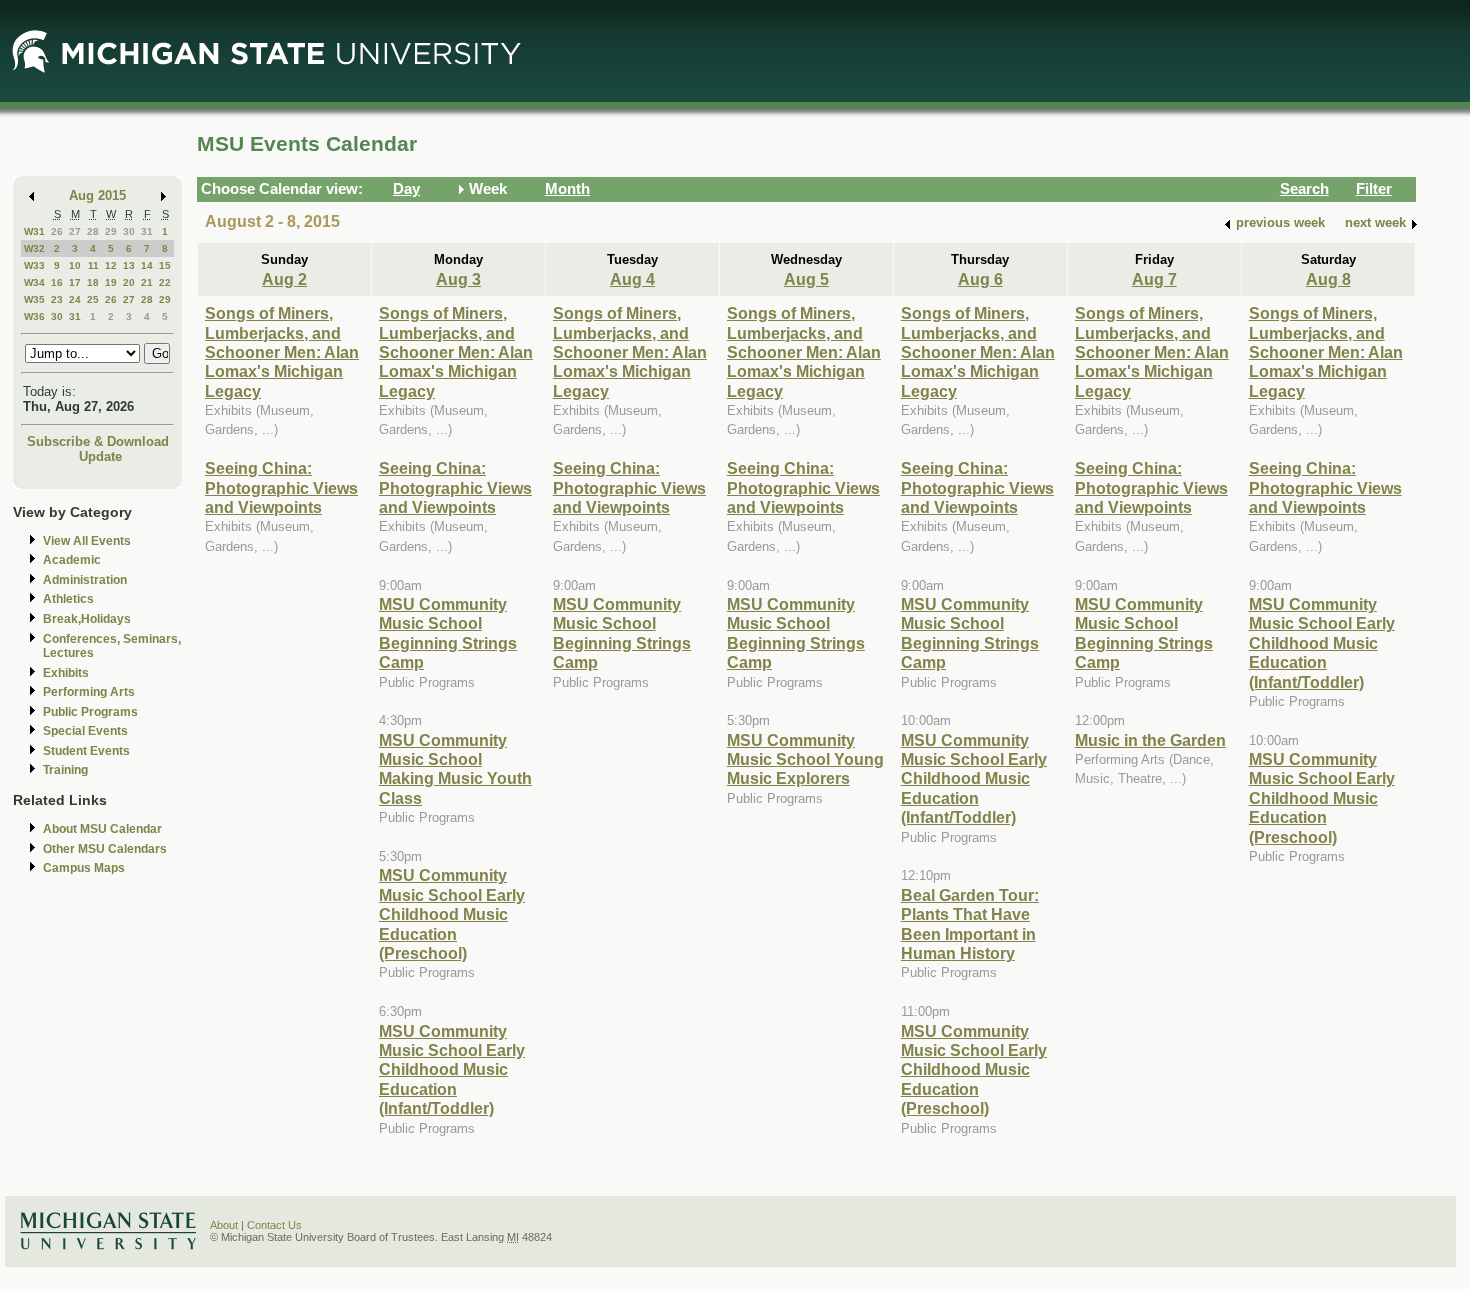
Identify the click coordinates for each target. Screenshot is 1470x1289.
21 (147, 282)
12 (111, 265)
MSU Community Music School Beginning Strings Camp (448, 633)
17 (75, 282)
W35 (34, 299)
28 (93, 231)
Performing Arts (89, 692)
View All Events (87, 541)
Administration (85, 580)
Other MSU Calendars (105, 849)
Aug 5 (806, 279)
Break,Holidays (87, 619)
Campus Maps (84, 868)
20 (129, 282)
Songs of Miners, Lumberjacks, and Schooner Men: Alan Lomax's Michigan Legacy (282, 352)
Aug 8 (1328, 279)
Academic (72, 560)
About (224, 1225)
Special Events (85, 731)
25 (93, 299)
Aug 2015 (97, 195)
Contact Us (274, 1225)
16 (57, 282)
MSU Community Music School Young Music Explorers (805, 759)
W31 (34, 231)
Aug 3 (458, 279)
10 (75, 265)
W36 (34, 316)
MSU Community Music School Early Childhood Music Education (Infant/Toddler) (452, 1070)
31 (147, 231)
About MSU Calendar (102, 829)
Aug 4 (632, 279)
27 (75, 231)
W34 (34, 282)
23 (57, 299)
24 (75, 299)
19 (111, 282)
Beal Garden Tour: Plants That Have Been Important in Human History (970, 924)
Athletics (68, 599)
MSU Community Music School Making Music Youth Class (455, 769)
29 (111, 231)
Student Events (86, 751)
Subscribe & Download (98, 441)
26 (57, 231)
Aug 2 (284, 279)
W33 (34, 265)
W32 (34, 248)
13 (129, 265)
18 (93, 282)
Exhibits (66, 673)
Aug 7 (1154, 279)
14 (147, 265)
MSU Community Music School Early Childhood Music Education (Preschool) (452, 914)
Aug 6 (980, 279)
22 (165, 282)
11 (93, 265)
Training (65, 770)
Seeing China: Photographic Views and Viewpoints (281, 487)
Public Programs (90, 712)
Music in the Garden (1150, 740)
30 (129, 231)
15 (165, 265)
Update (100, 456)
